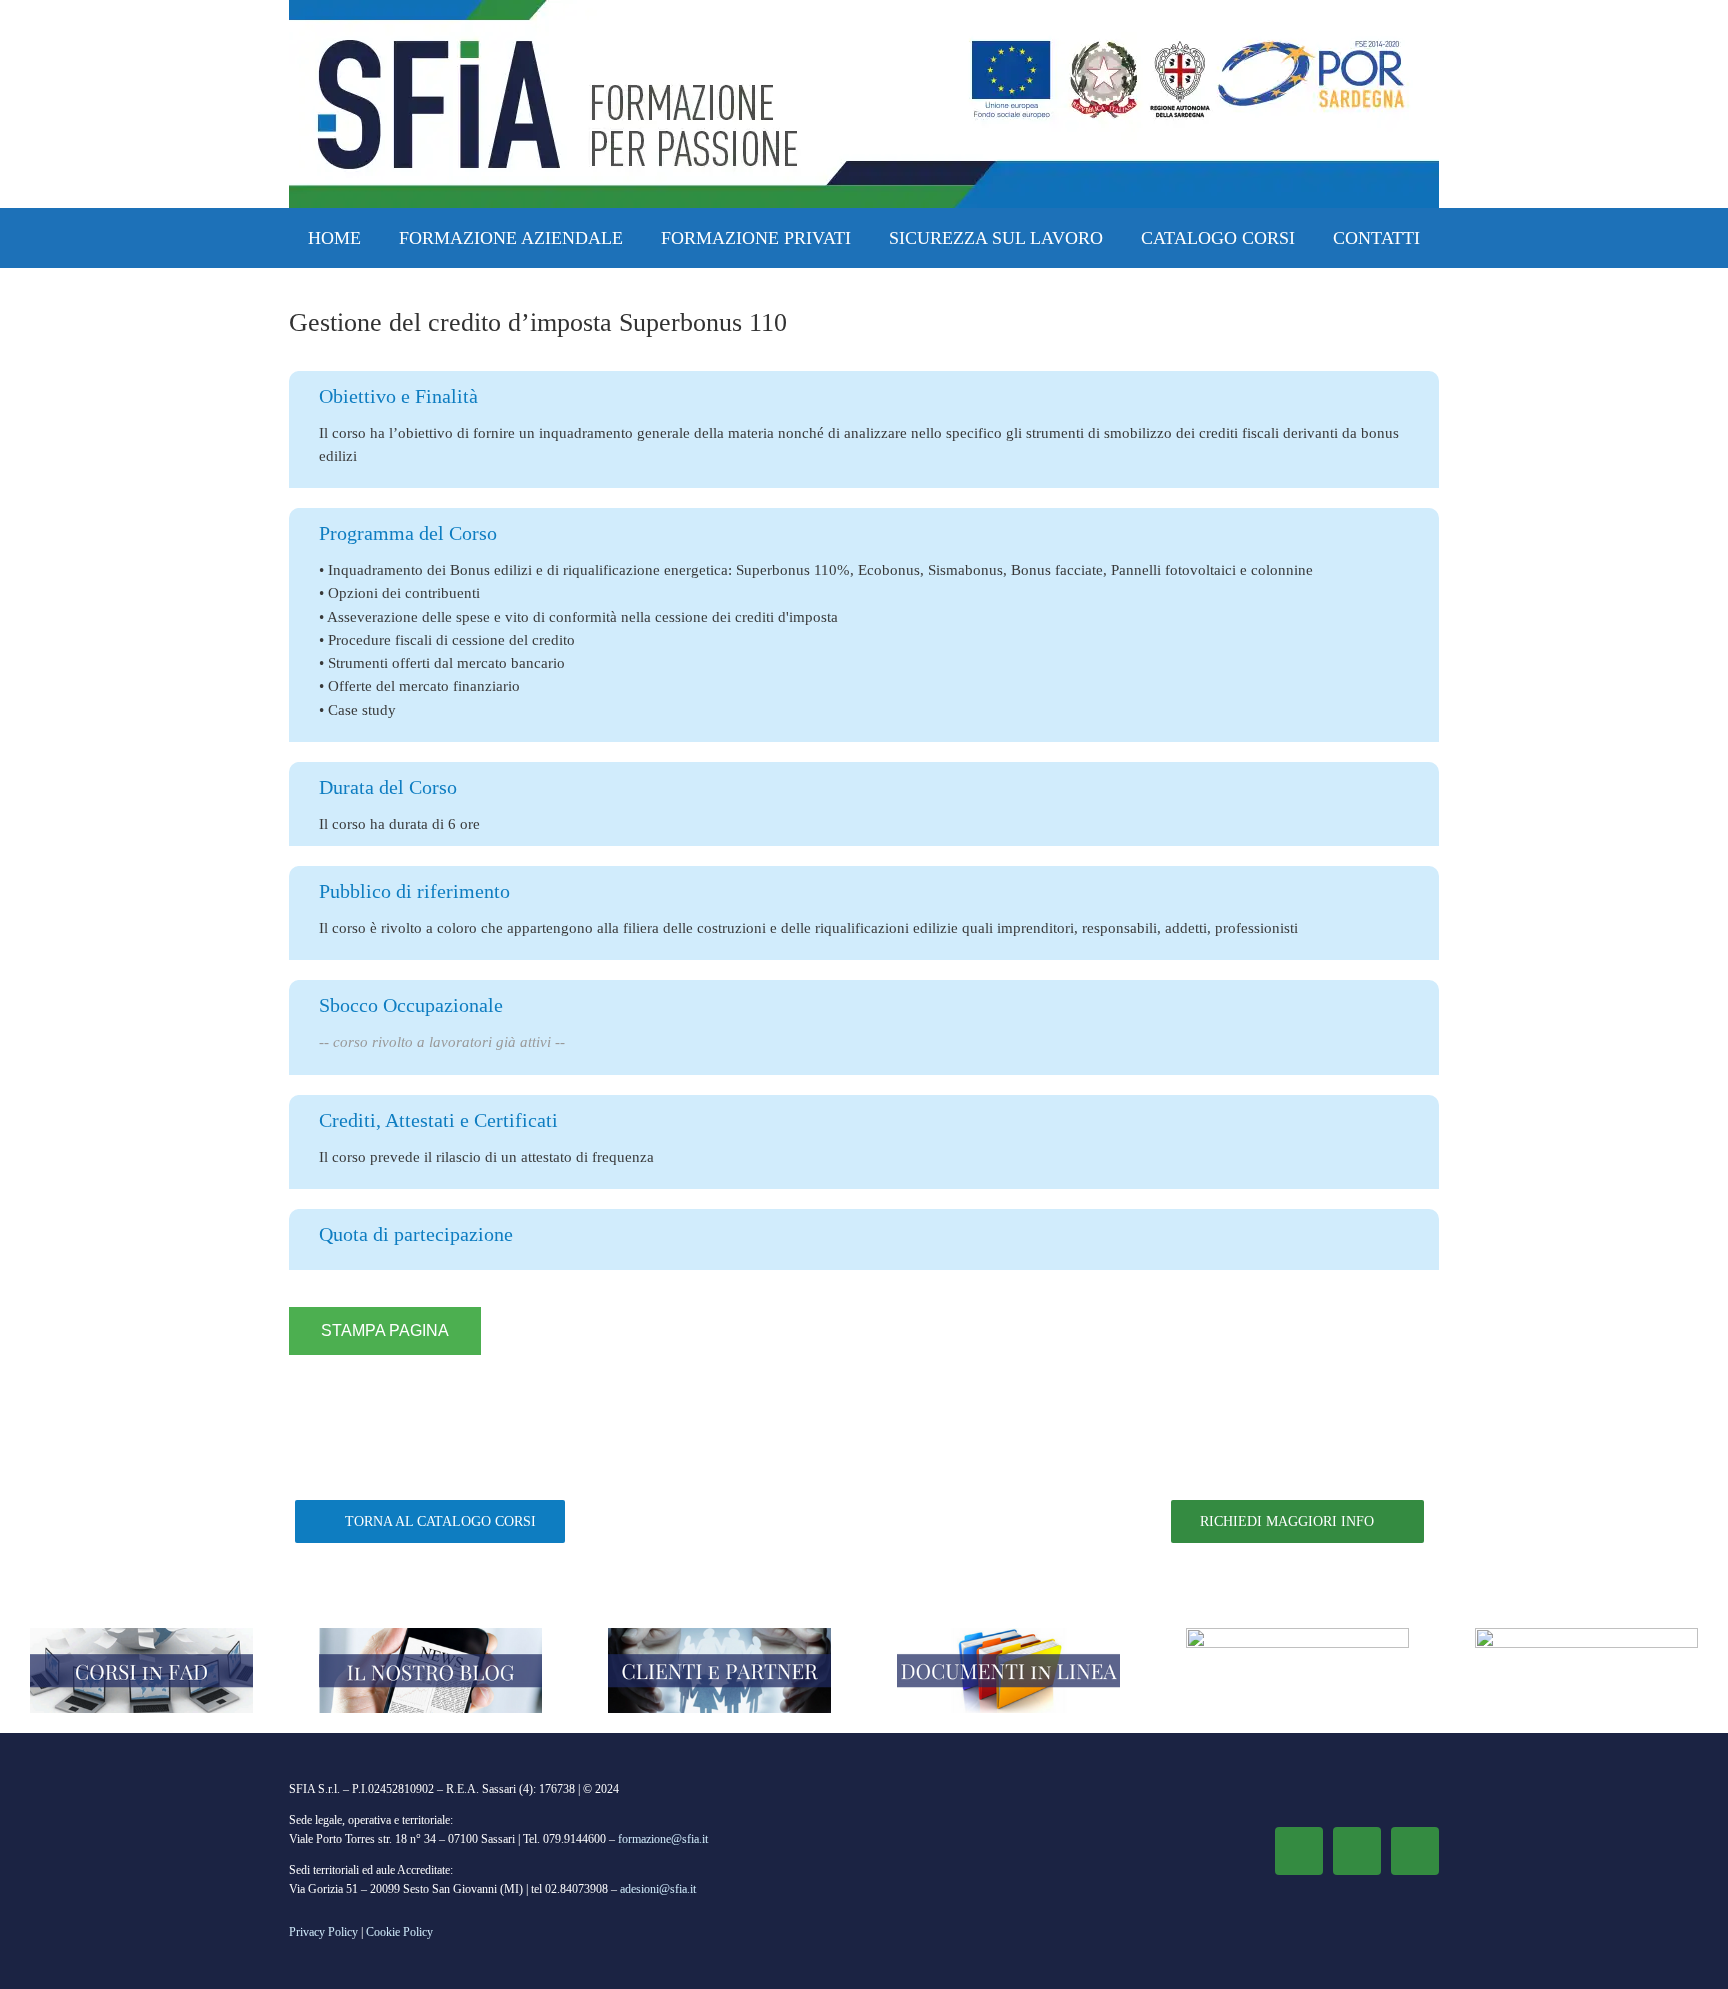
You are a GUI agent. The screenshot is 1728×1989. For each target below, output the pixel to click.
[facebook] (1299, 1851)
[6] (1297, 1635)
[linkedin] (1357, 1851)
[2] (430, 1635)
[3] (719, 1635)
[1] (141, 1635)
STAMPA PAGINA (385, 1330)
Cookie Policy (399, 1932)
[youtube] (1415, 1851)
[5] (1586, 1635)
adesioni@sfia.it (658, 1889)
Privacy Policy (323, 1932)
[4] (1008, 1635)
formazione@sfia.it (663, 1839)
